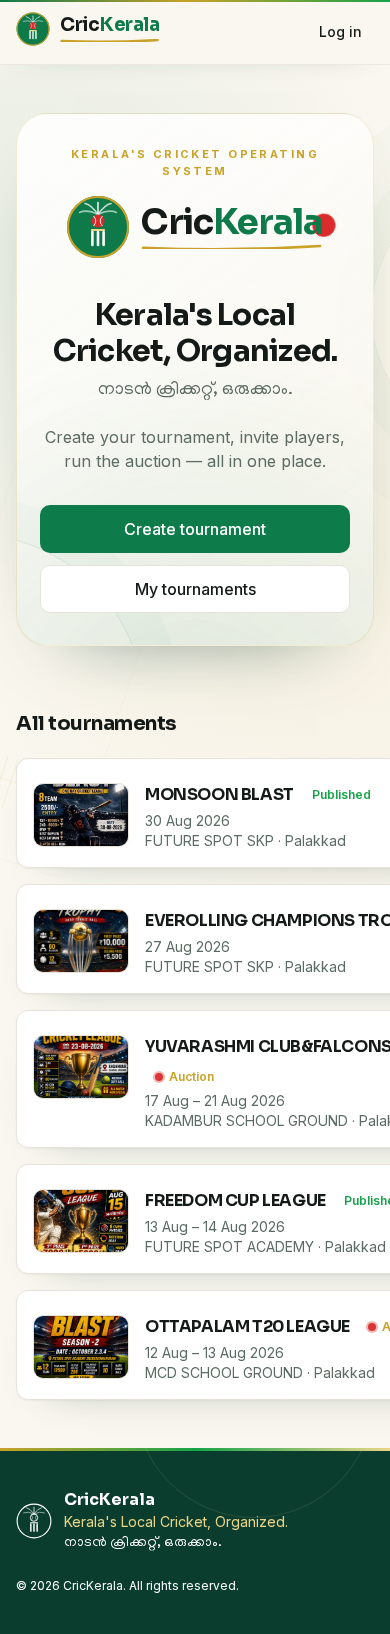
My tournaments (195, 589)
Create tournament (195, 529)
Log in (340, 31)
